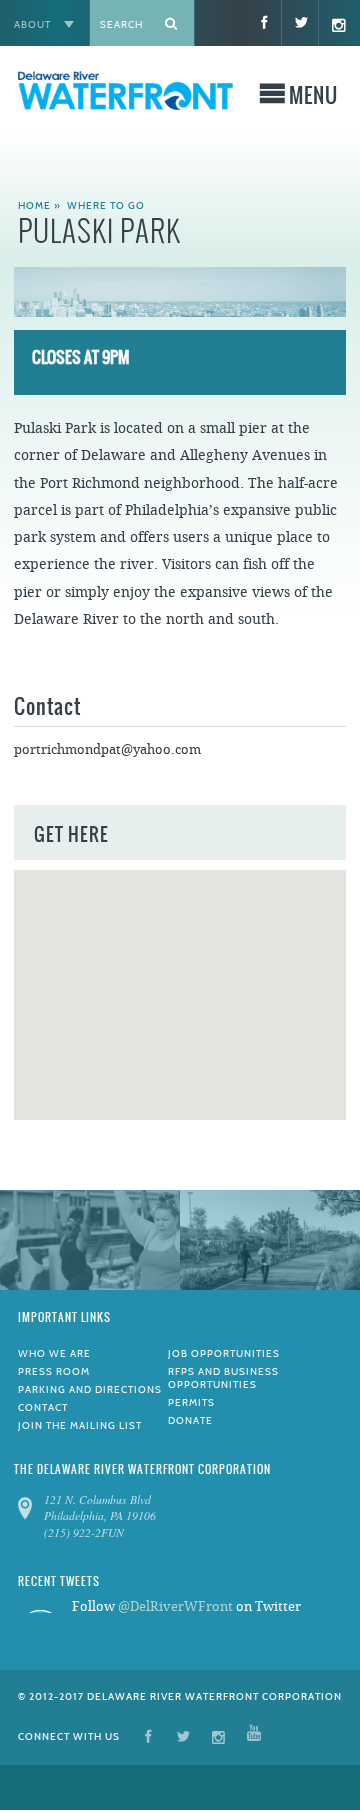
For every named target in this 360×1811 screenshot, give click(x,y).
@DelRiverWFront (175, 1606)
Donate (190, 1420)
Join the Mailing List (80, 1425)
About (32, 24)
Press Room (54, 1371)
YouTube (254, 1735)
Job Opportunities (224, 1353)
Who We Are (54, 1353)
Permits (191, 1402)
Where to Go (106, 205)
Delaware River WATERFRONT (125, 101)
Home (34, 205)
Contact (43, 1407)
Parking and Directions (90, 1389)
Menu (313, 98)
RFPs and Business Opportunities (223, 1378)
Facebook (148, 1735)
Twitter (183, 1735)
